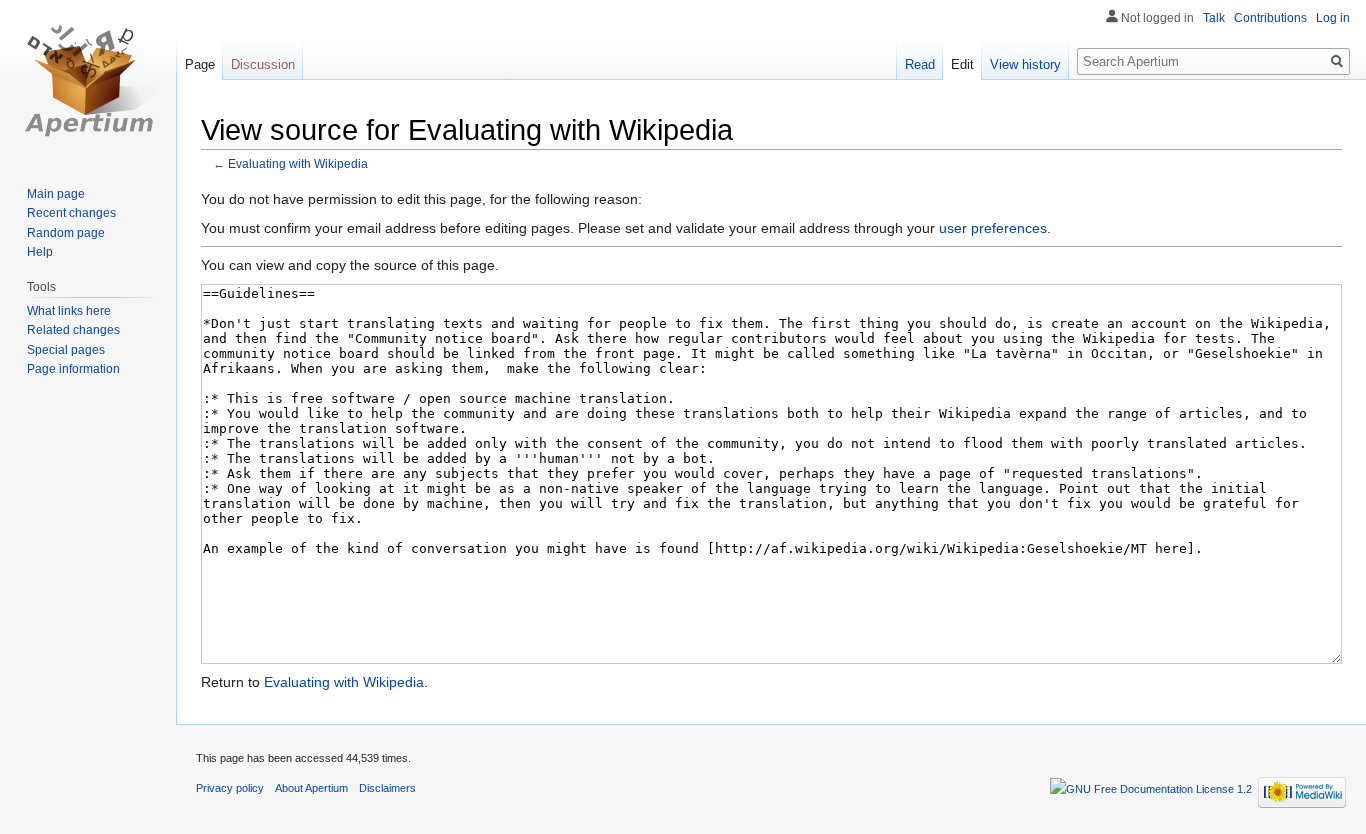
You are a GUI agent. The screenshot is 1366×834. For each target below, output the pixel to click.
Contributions (1270, 18)
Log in (1333, 18)
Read (920, 64)
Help (40, 252)
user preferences (993, 228)
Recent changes (71, 213)
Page (200, 64)
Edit (962, 64)
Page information (73, 369)
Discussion (263, 64)
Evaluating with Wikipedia (298, 163)
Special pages (66, 350)
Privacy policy (230, 788)
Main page (56, 194)
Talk (1214, 18)
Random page (66, 233)
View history (1025, 64)
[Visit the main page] (88, 80)
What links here (69, 311)
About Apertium (311, 788)
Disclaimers (387, 788)
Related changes (73, 330)
